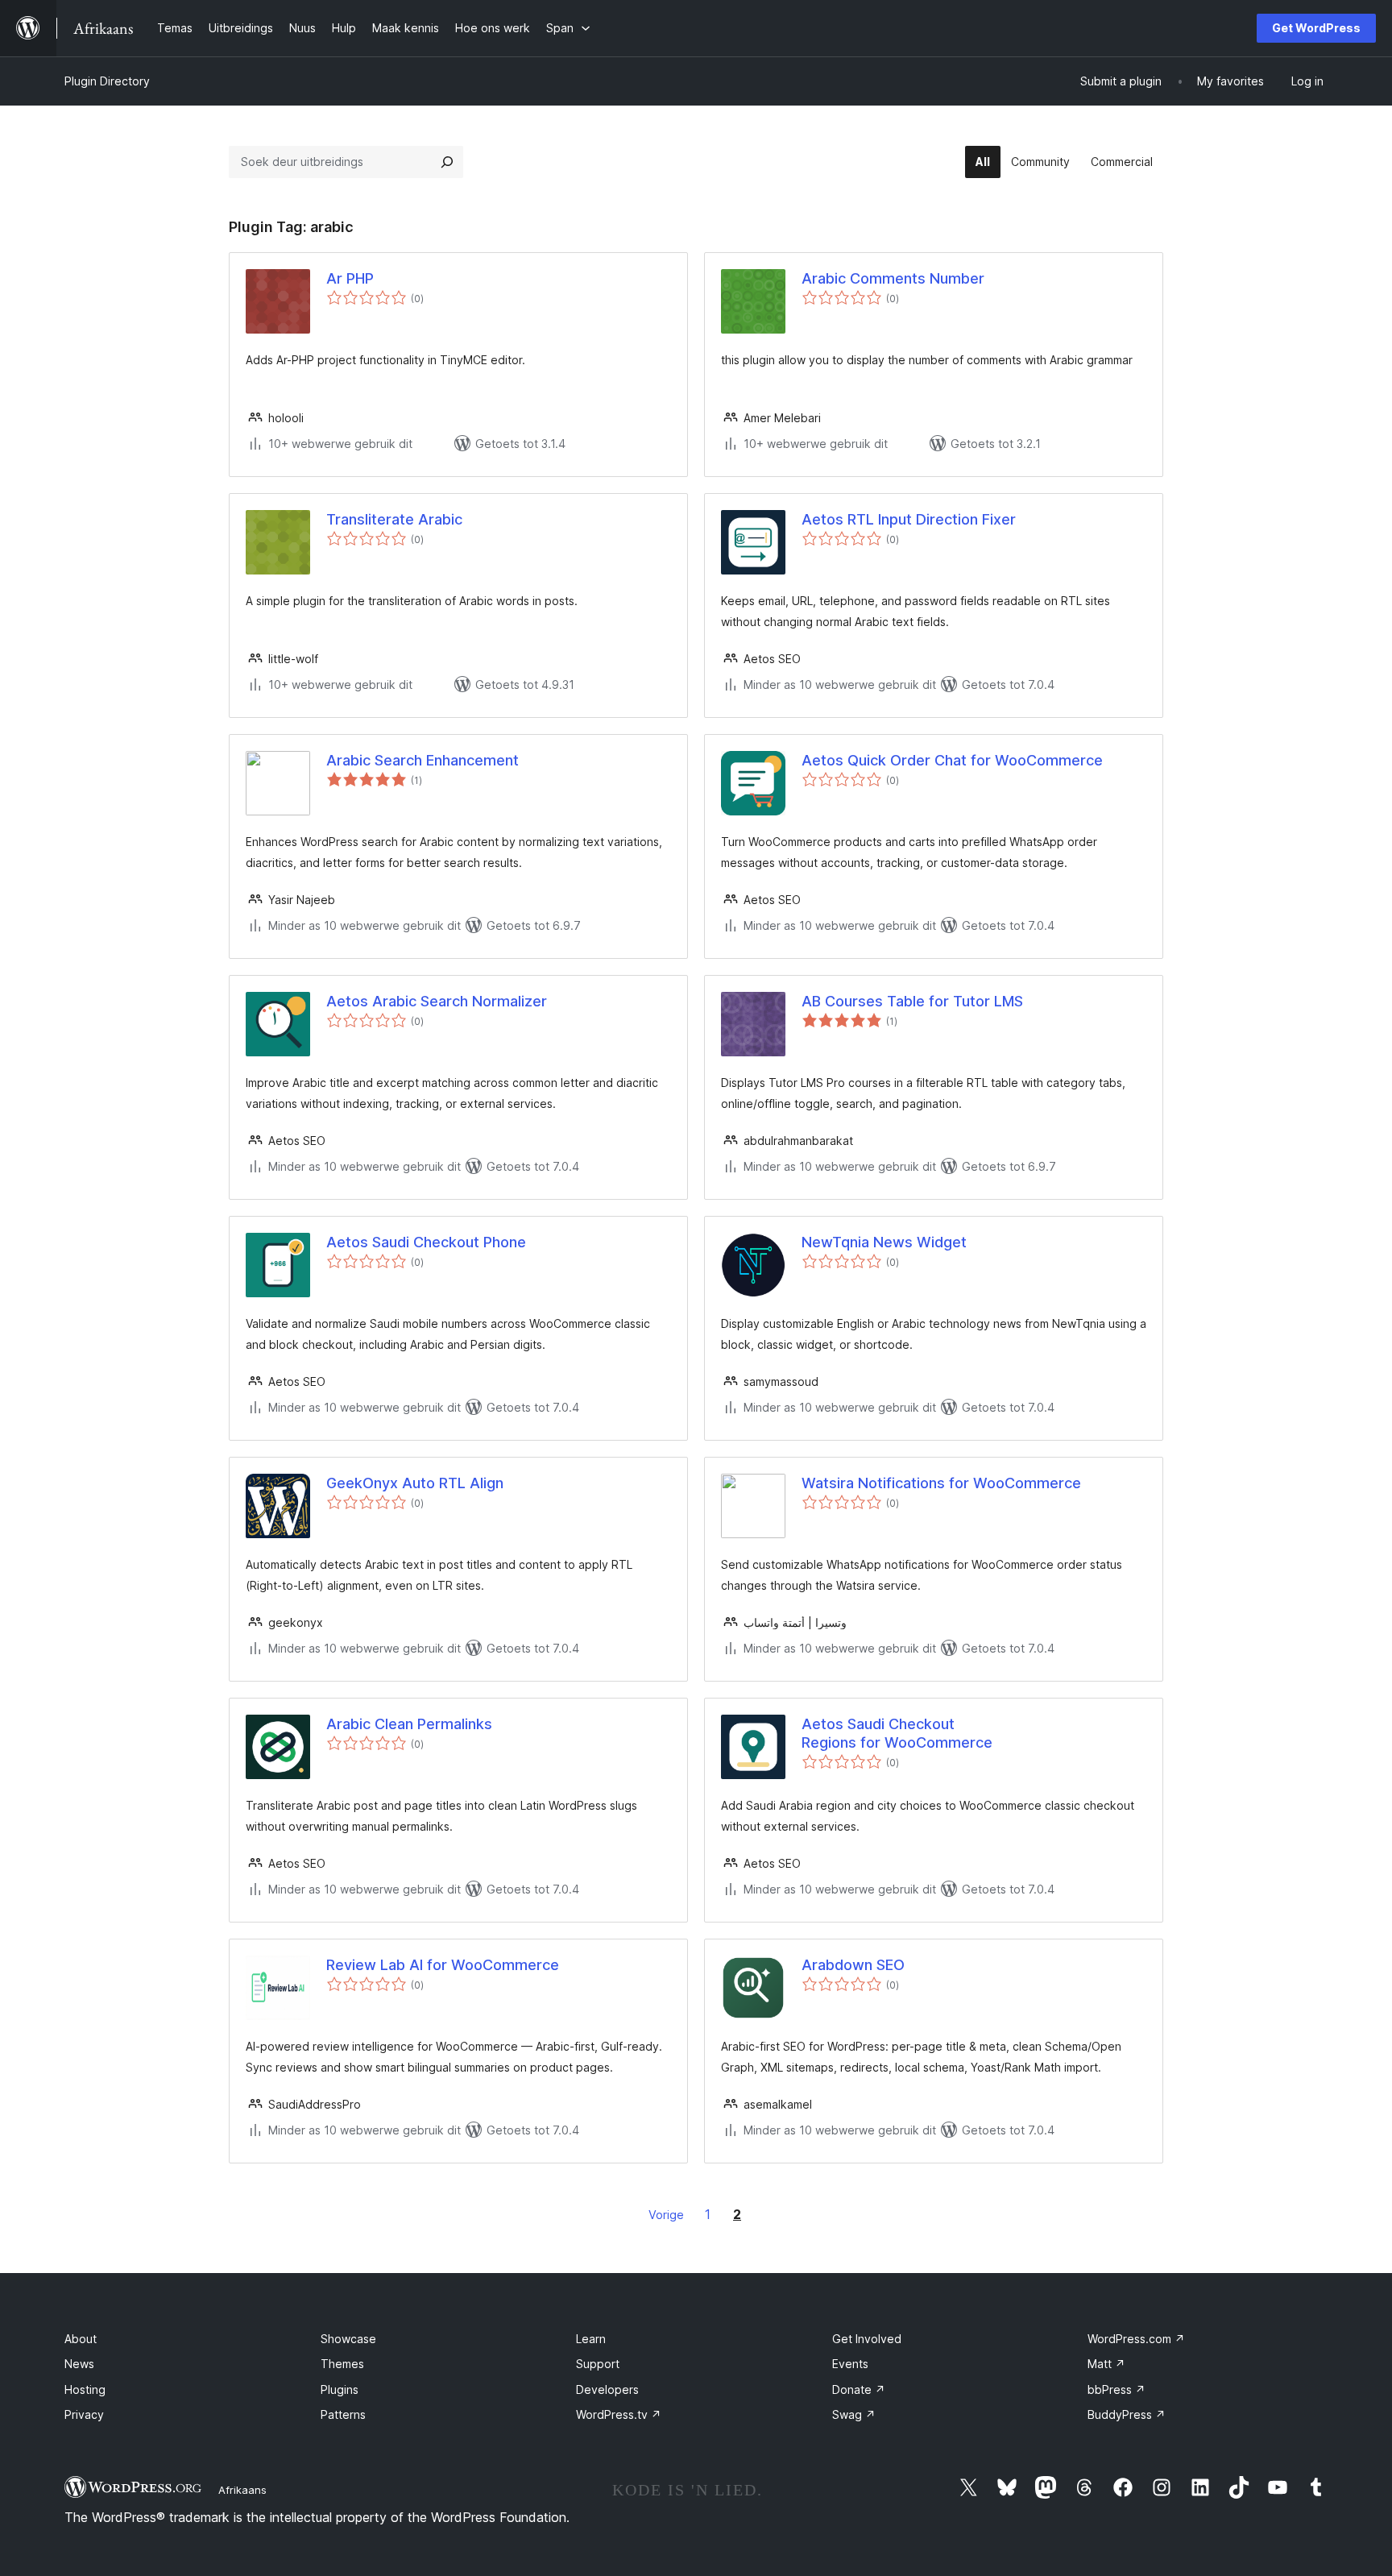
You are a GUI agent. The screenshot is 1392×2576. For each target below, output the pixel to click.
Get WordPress (1316, 28)
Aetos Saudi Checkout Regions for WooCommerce (897, 1733)
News (79, 2364)
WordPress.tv (619, 2414)
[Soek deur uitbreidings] (447, 162)
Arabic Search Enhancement (423, 760)
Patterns (343, 2414)
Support (598, 2364)
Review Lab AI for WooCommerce (443, 1965)
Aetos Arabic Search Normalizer (437, 1001)
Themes (342, 2364)
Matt (1106, 2364)
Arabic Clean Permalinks (409, 1724)
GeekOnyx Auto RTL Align (415, 1483)
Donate (859, 2389)
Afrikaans (242, 2490)
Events (850, 2364)
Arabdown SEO (853, 1965)
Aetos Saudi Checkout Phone (426, 1242)
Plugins (340, 2389)
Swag (854, 2414)
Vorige (666, 2215)
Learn (591, 2339)
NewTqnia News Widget (884, 1242)
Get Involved (867, 2339)
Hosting (85, 2389)
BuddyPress (1127, 2414)
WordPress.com (1136, 2339)
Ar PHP (350, 278)
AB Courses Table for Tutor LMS (912, 1001)
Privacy (84, 2414)
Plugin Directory (107, 81)
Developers (607, 2389)
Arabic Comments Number (893, 278)
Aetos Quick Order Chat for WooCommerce (952, 760)
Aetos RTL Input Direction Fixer (909, 519)
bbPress (1116, 2389)
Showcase (348, 2339)
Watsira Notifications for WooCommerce (941, 1483)
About (81, 2339)
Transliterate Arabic (394, 519)
